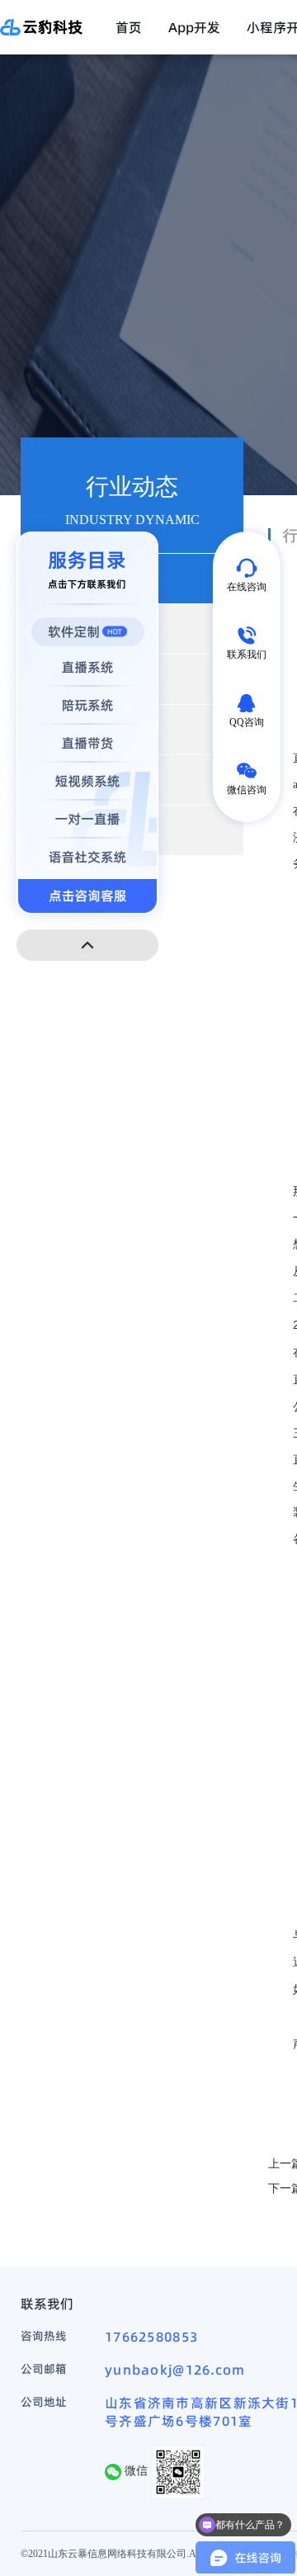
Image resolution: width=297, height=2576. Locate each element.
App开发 (194, 27)
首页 (129, 27)
